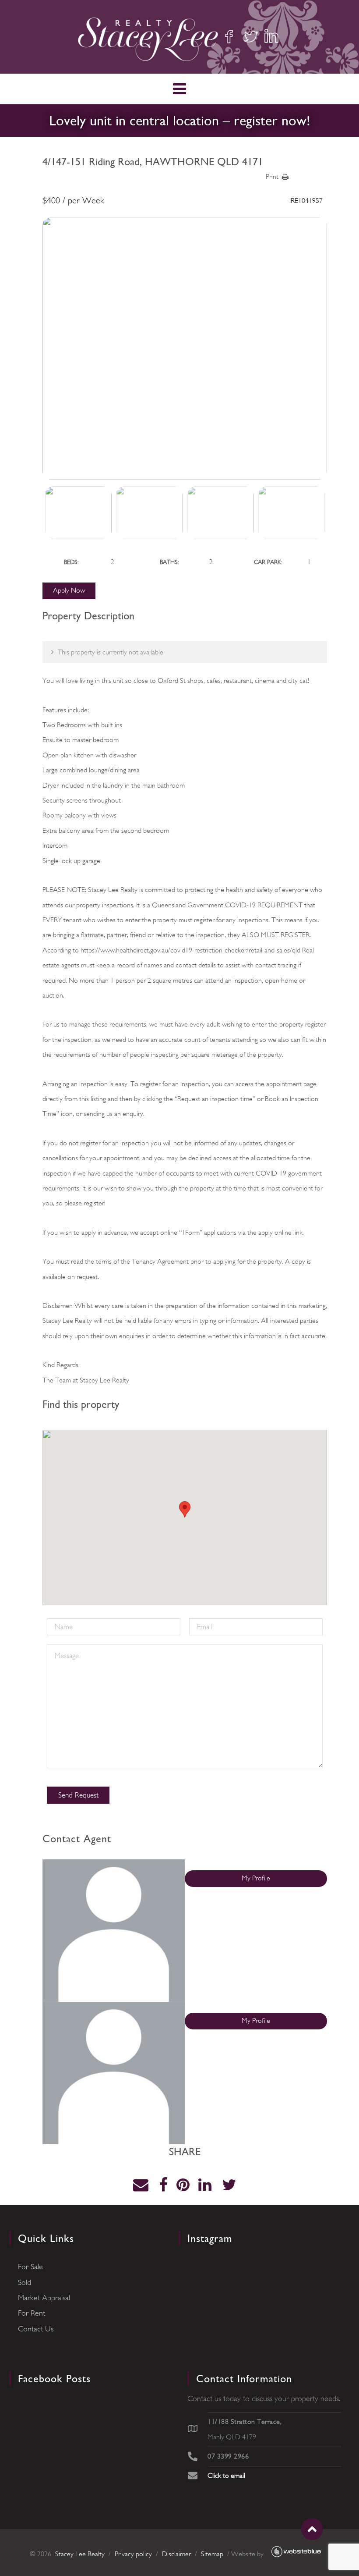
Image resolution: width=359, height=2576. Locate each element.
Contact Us (36, 2329)
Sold (25, 2282)
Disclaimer (176, 2554)
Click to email (226, 2476)
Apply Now (69, 590)
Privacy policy (133, 2554)
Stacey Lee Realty (80, 2554)
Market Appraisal (44, 2298)
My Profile (256, 1878)
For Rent (32, 2313)
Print (272, 177)
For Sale (30, 2267)
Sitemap (212, 2554)
